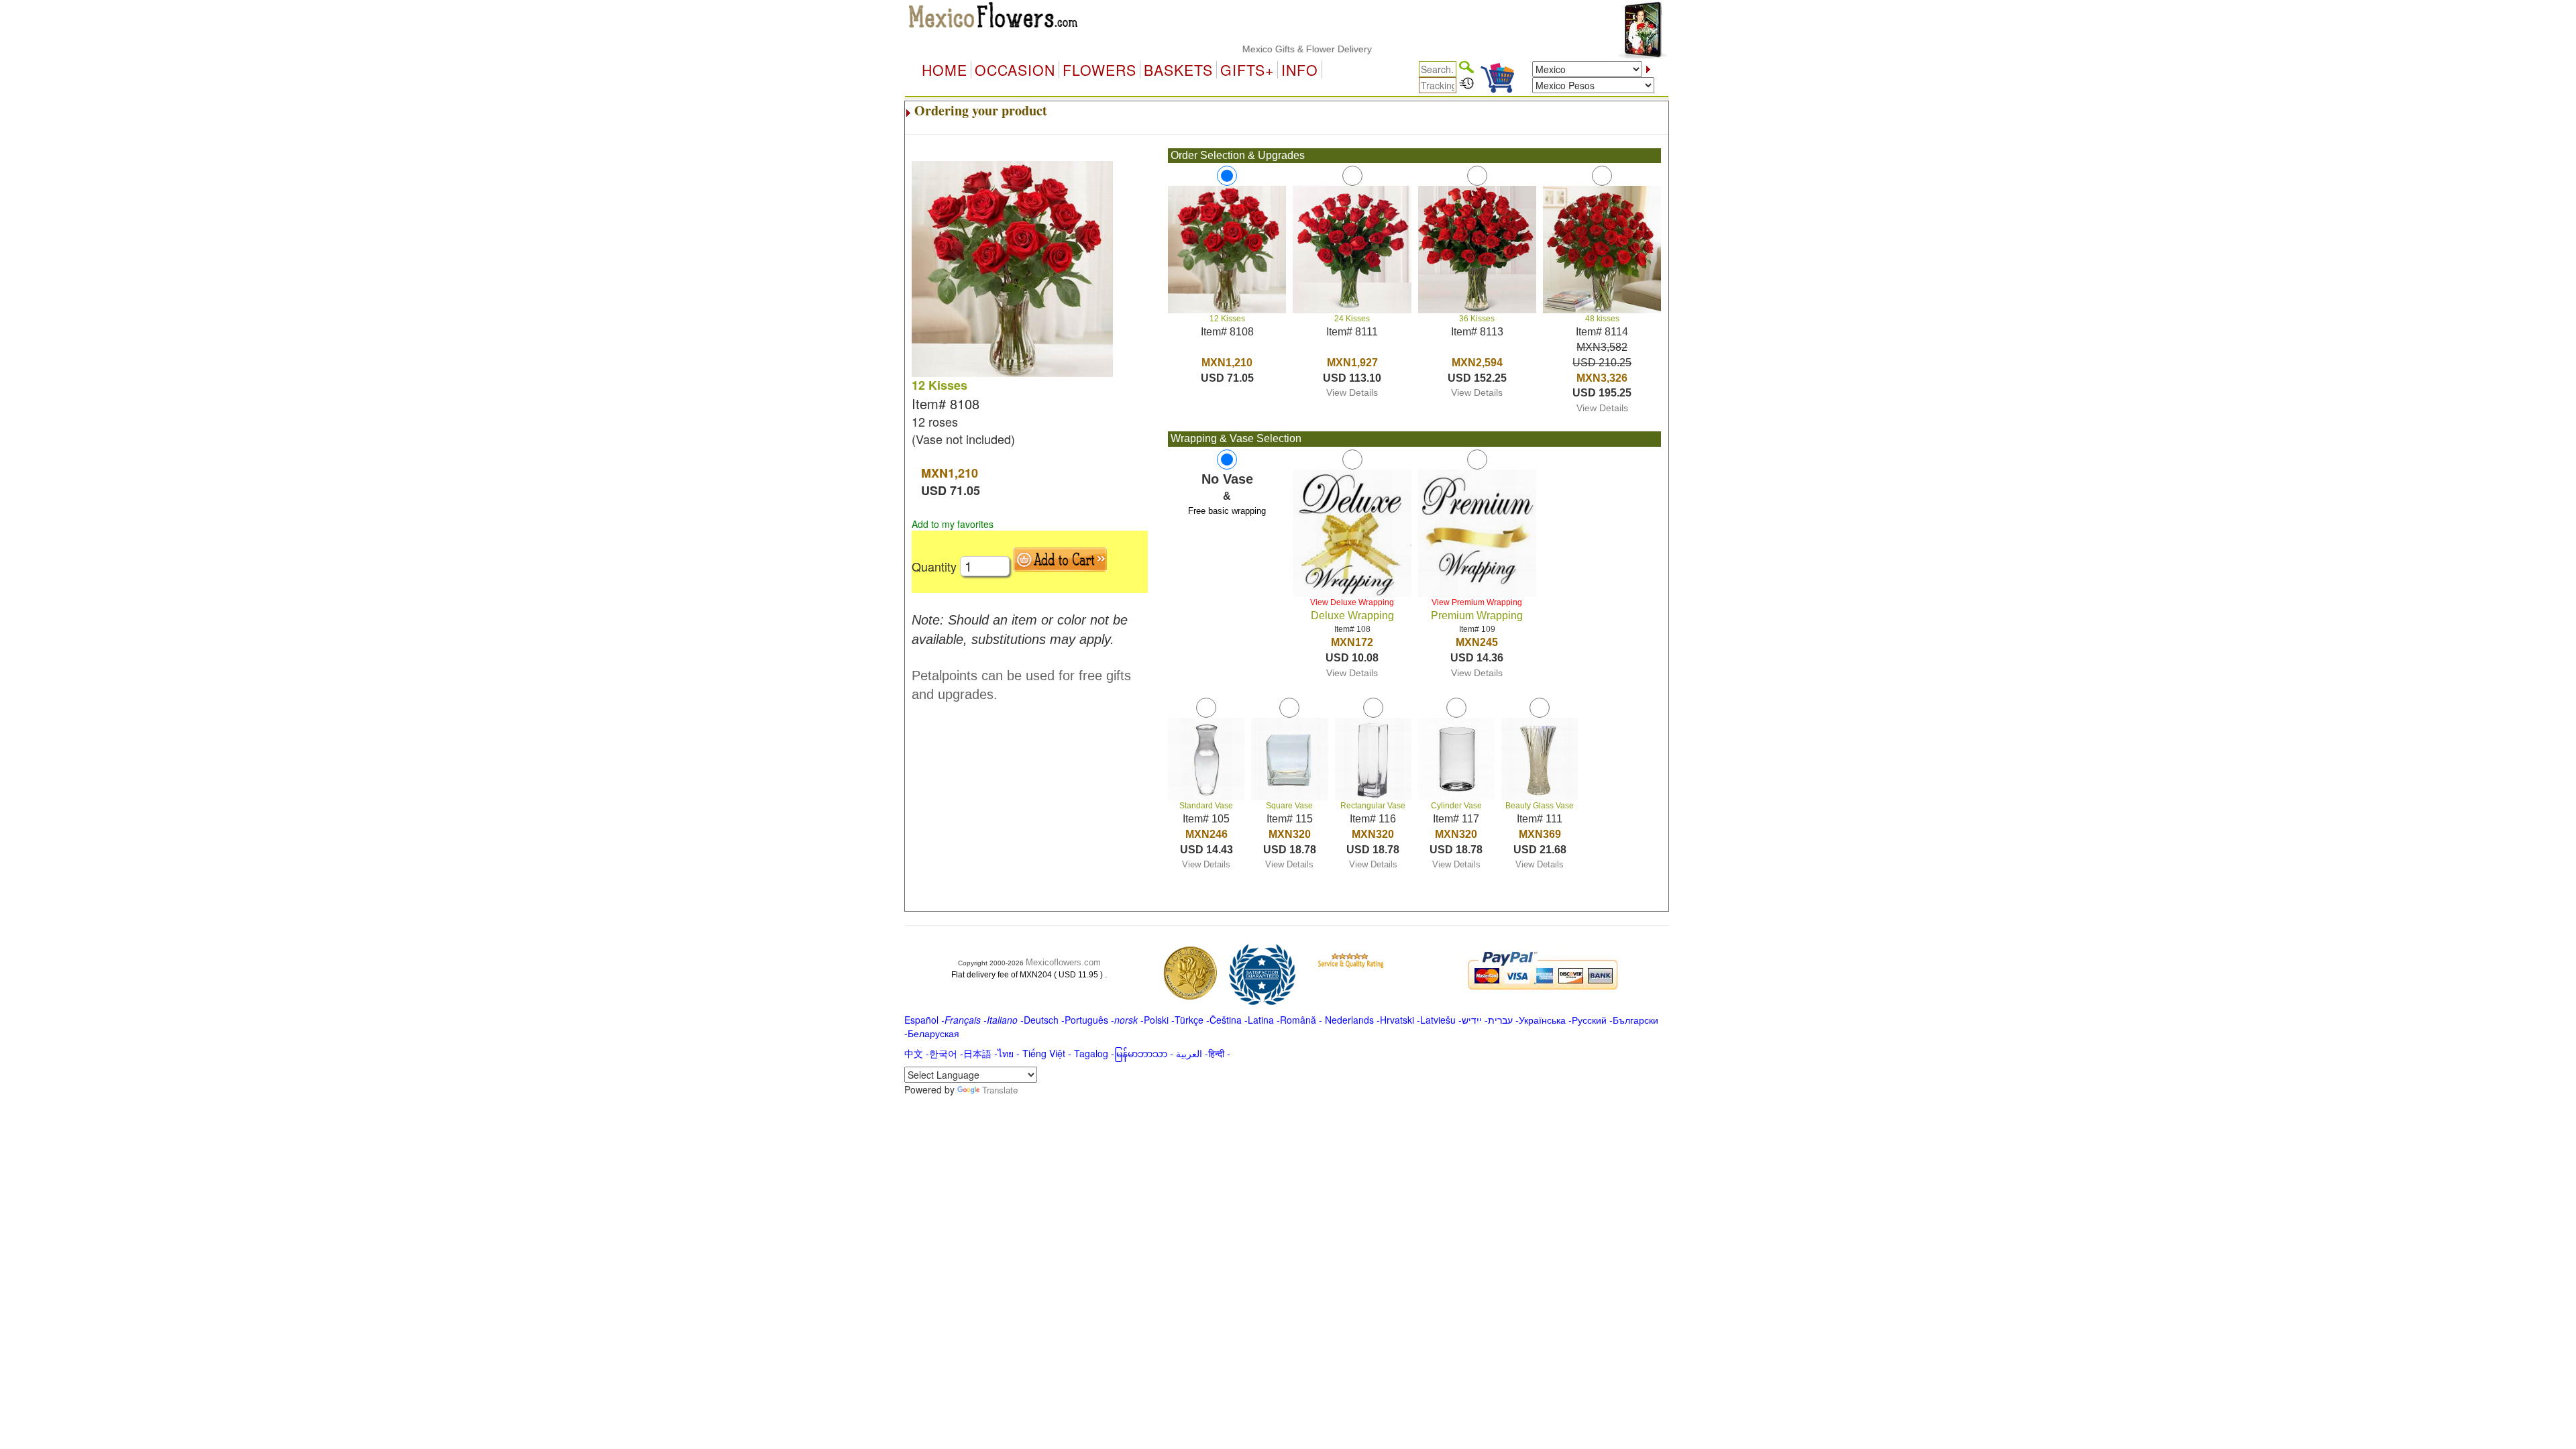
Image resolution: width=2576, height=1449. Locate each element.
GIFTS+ (1247, 70)
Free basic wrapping (1227, 511)
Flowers (1099, 70)
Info (1300, 70)
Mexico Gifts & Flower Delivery (1264, 49)
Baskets (1178, 70)
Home (945, 70)
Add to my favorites (953, 524)
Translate (1000, 1090)
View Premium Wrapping (1477, 602)
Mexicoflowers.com (1063, 962)
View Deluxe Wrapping (1352, 602)
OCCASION (1015, 70)
